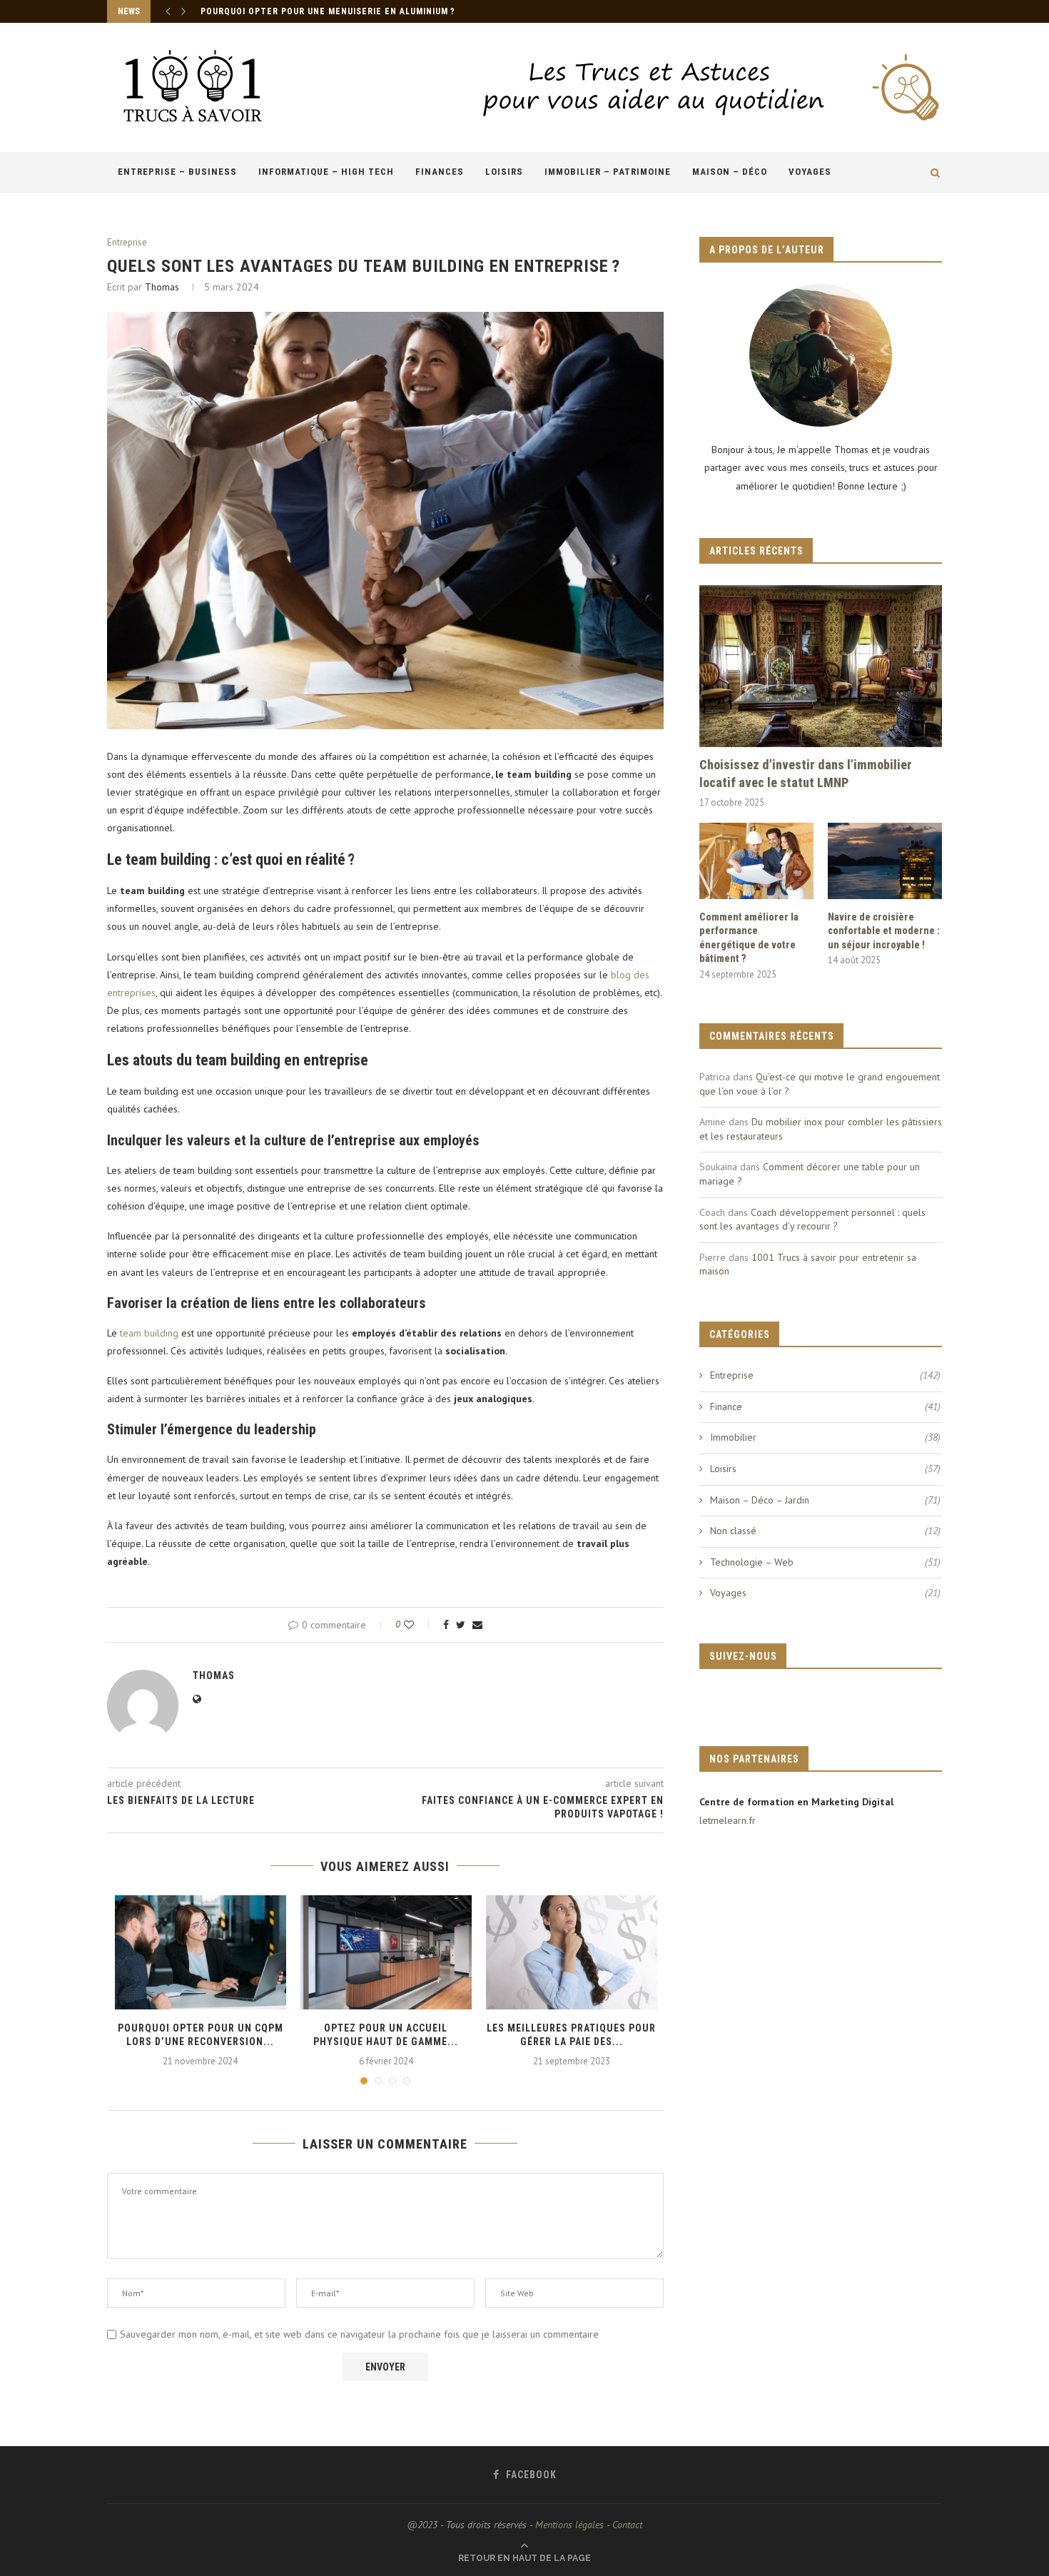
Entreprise (127, 243)
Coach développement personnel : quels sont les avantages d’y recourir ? (812, 1219)
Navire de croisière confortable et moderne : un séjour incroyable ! (884, 931)
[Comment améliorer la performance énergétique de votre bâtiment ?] (756, 861)
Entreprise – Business (177, 172)
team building (149, 1333)
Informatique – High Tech (326, 172)
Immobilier (825, 1437)
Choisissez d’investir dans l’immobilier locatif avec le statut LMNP (806, 774)
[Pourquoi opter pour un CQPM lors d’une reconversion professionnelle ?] (201, 1952)
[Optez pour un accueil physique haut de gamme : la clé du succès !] (386, 1952)
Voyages (810, 172)
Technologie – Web (825, 1562)
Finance (825, 1406)
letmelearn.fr (728, 1820)
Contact (627, 2525)
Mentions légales (569, 2525)
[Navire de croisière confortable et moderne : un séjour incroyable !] (885, 861)
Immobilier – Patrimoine (608, 172)
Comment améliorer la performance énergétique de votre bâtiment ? (749, 938)
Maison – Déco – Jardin (825, 1500)
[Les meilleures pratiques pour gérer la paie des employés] (572, 1952)
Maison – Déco (730, 172)
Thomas (162, 287)
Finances (440, 172)
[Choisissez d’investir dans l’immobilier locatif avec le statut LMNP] (821, 666)
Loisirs (504, 172)
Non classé (825, 1531)
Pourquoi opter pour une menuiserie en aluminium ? (328, 11)
